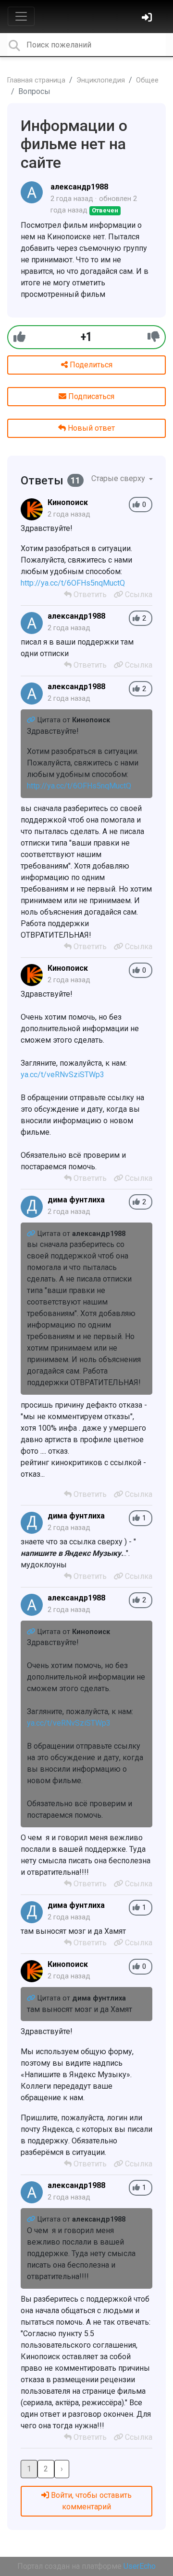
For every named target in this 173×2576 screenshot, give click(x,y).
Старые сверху (119, 478)
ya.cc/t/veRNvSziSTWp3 (62, 1075)
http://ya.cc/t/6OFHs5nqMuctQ (73, 583)
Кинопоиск (68, 502)
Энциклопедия (101, 80)
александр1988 (79, 187)
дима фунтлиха (76, 1200)
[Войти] (148, 18)
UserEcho (140, 2566)
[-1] (154, 337)
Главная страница (36, 80)
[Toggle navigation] (21, 16)
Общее (147, 80)
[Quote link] (32, 720)
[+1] (19, 337)
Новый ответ (90, 428)
